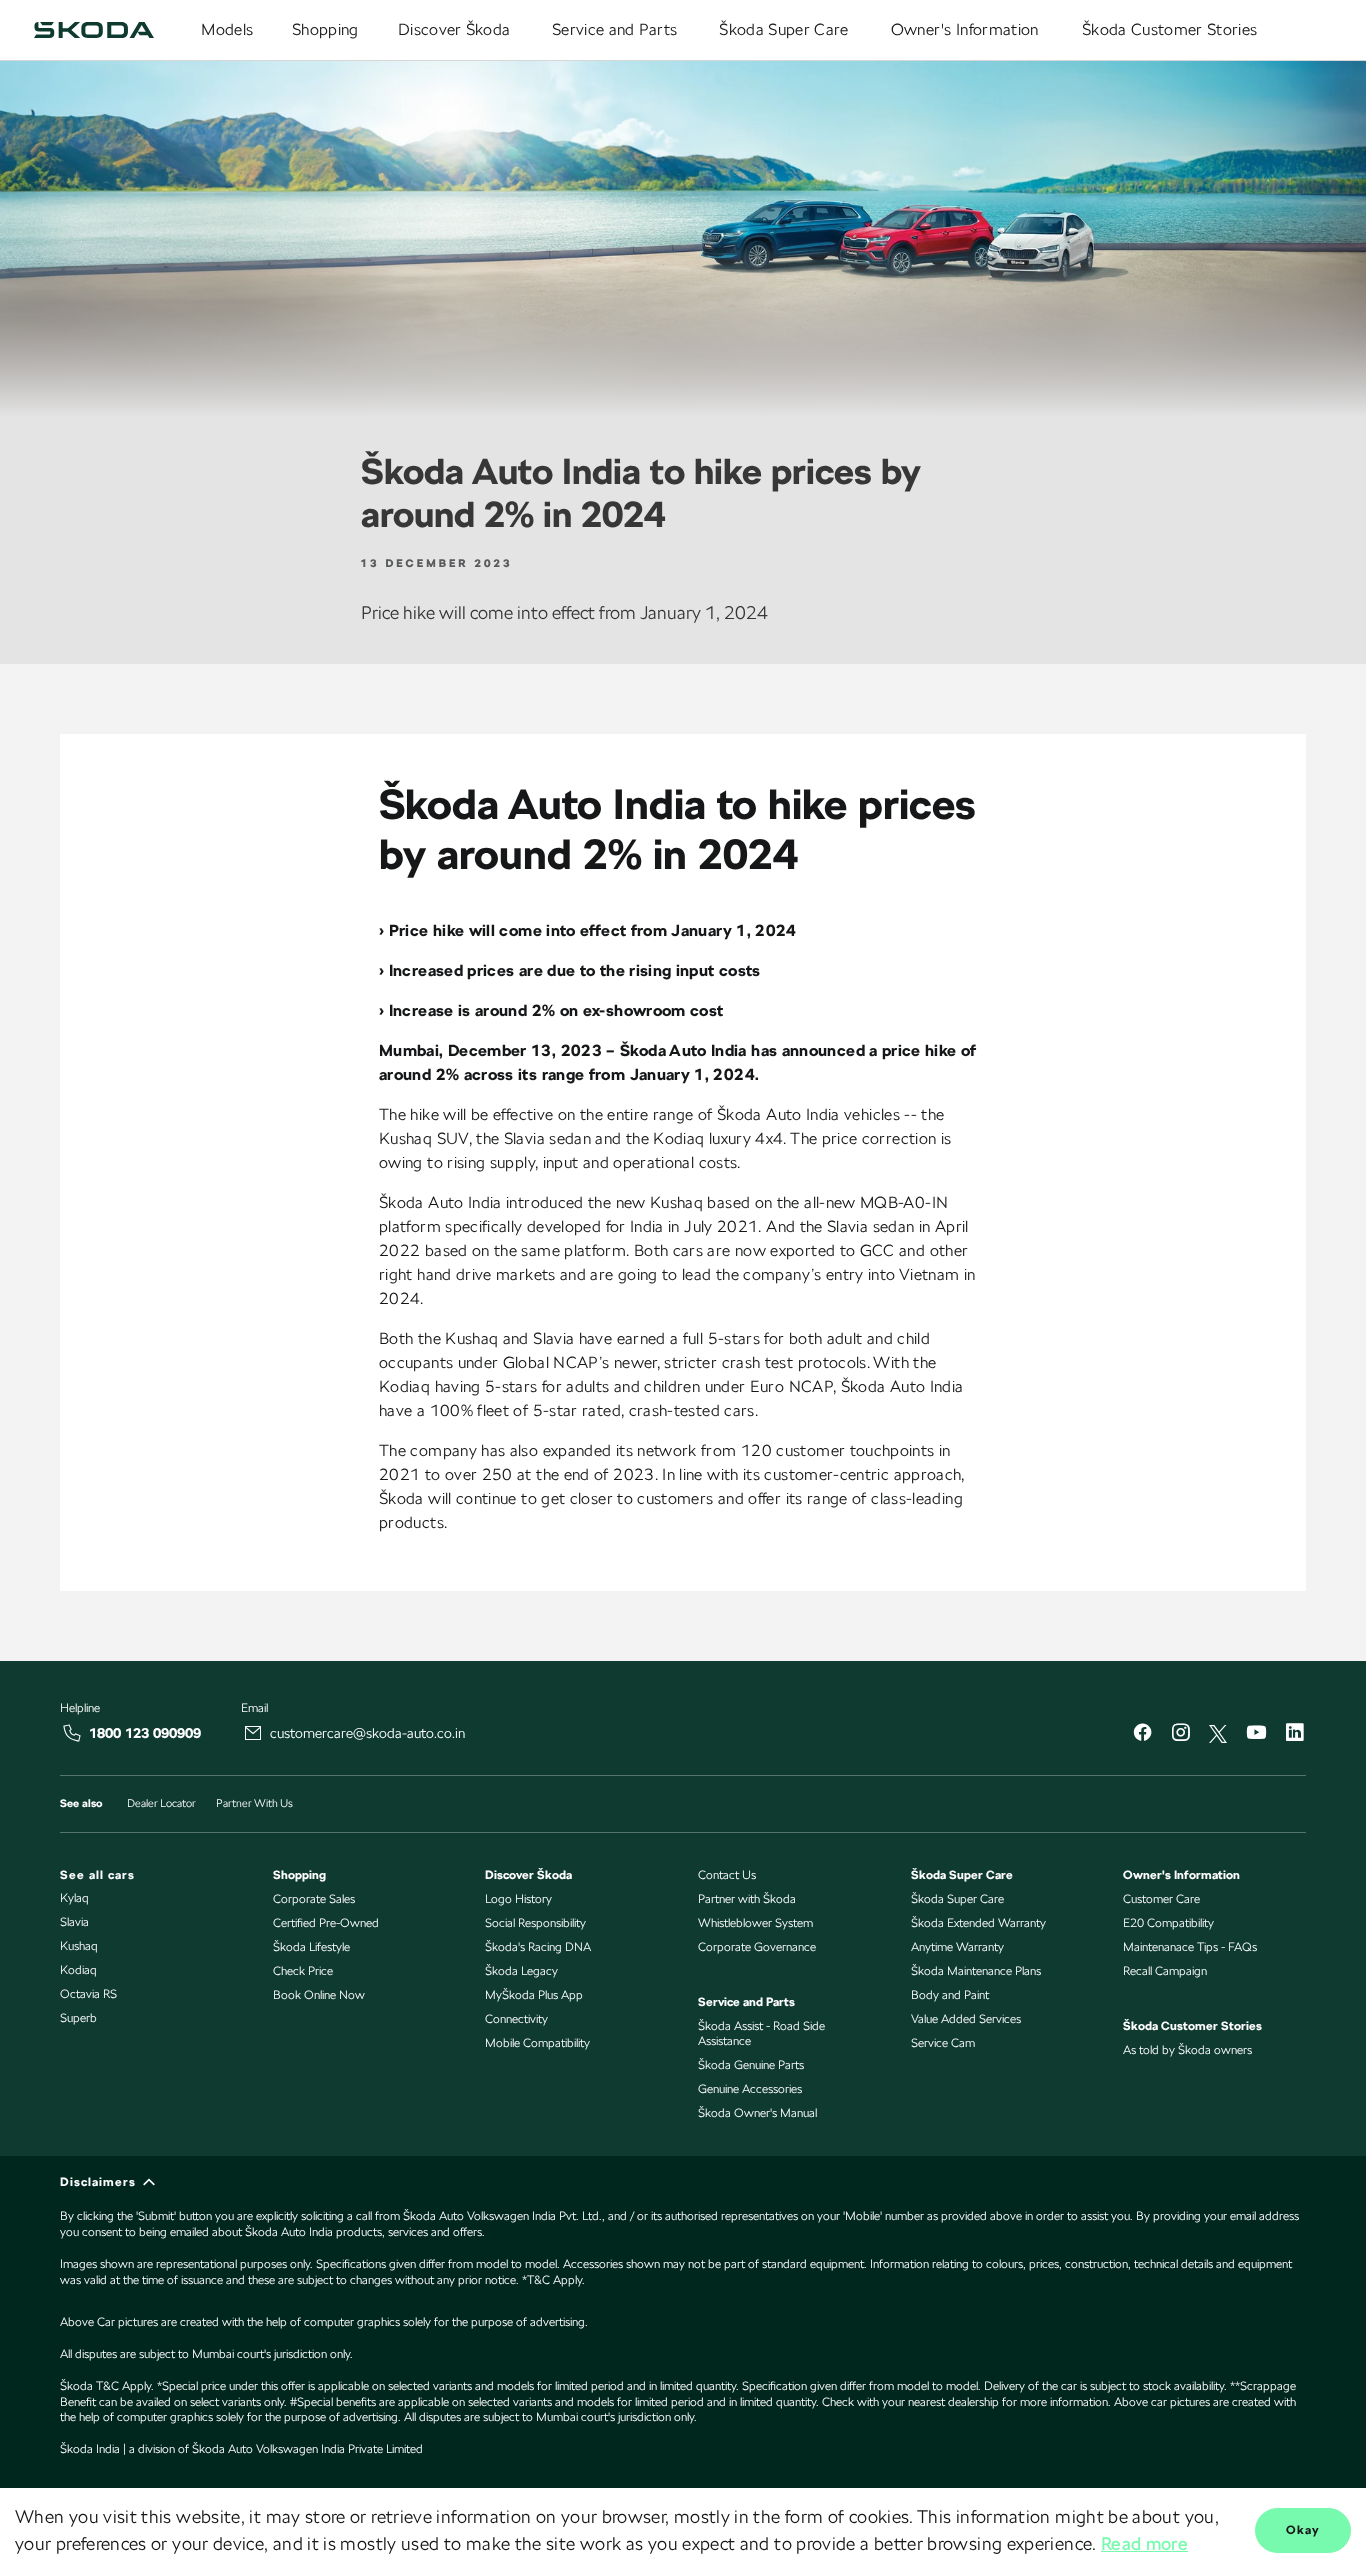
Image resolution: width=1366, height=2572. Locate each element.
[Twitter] (1218, 1734)
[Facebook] (1142, 1734)
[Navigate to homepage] (94, 30)
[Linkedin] (1294, 1734)
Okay (1303, 2530)
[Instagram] (1180, 1734)
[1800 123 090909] (72, 1733)
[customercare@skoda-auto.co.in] (253, 1733)
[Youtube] (1256, 1734)
